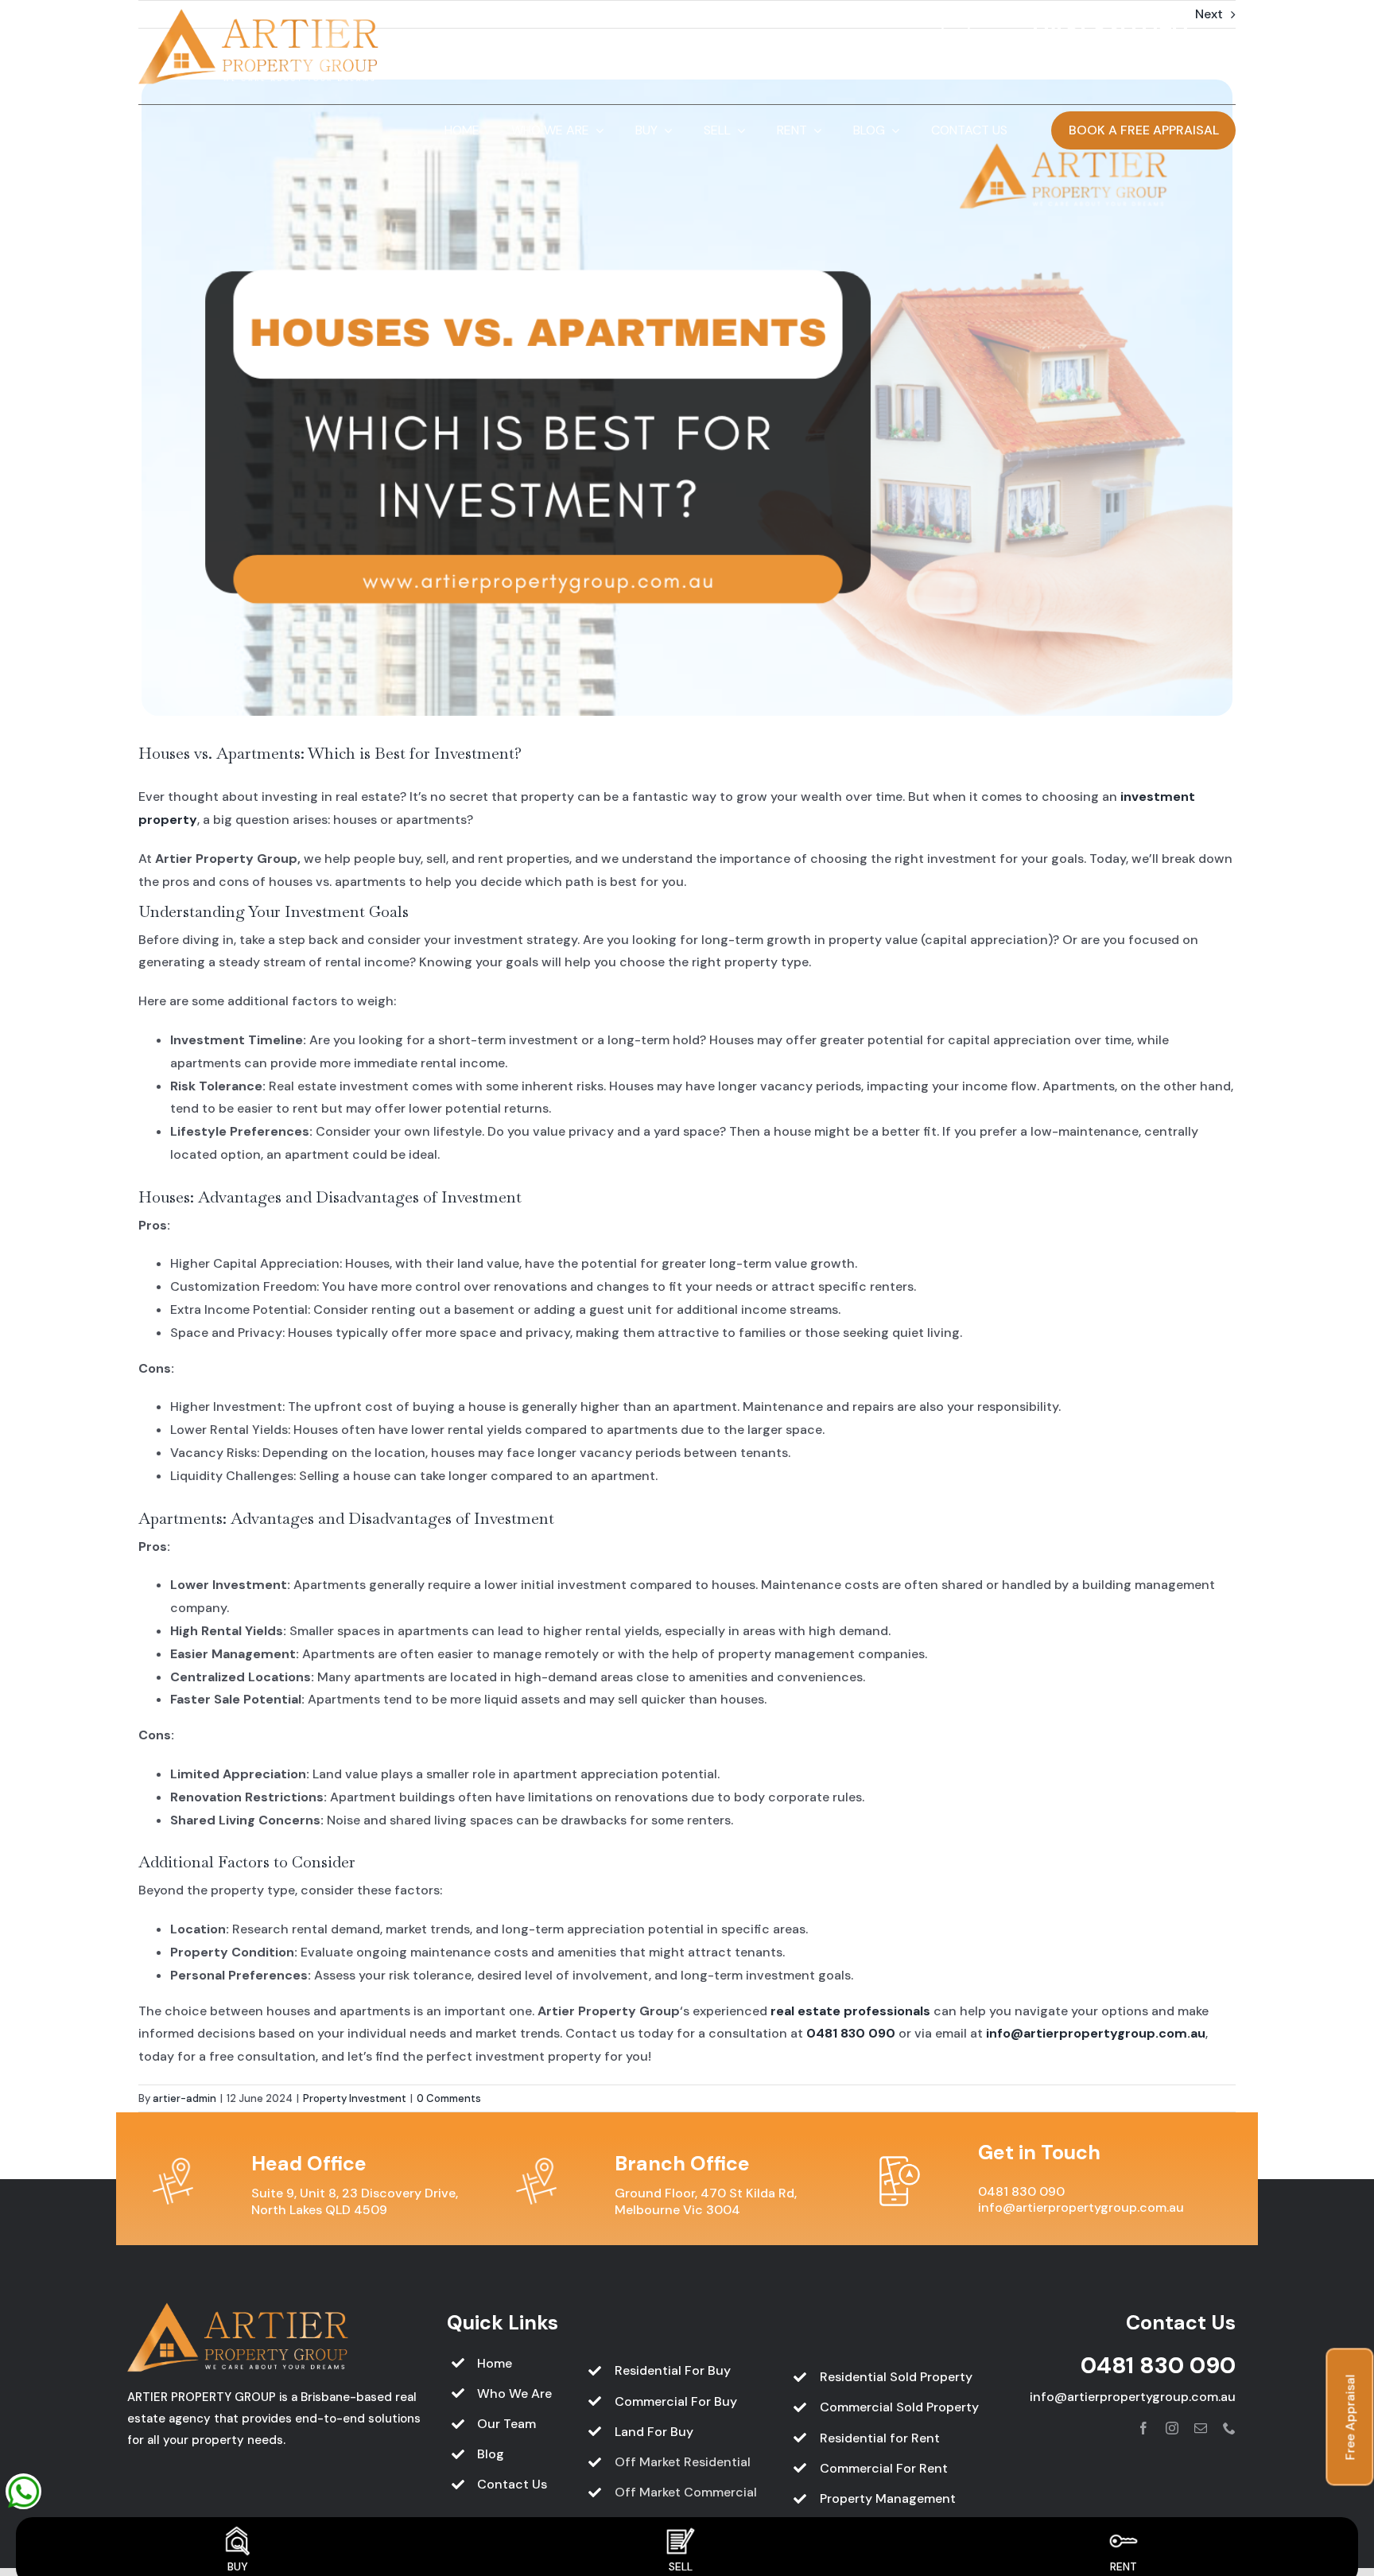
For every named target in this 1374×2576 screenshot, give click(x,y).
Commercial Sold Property (899, 2407)
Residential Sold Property (896, 2377)
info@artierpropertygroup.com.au (1106, 60)
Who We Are (514, 2393)
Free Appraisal (1351, 2417)
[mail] (1201, 2428)
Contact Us (512, 2484)
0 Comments (449, 2098)
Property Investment (355, 2098)
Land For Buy (654, 2432)
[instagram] (1172, 2428)
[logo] (259, 15)
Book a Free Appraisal (1144, 130)
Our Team (507, 2424)
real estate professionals (850, 2011)
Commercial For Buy (676, 2401)
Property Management (888, 2498)
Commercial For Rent (884, 2468)
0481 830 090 (1110, 29)
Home (495, 2363)
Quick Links (503, 2323)
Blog (491, 2454)
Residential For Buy (673, 2370)
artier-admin (184, 2098)
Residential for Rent (880, 2438)
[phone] (1229, 2428)
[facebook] (1143, 2428)
